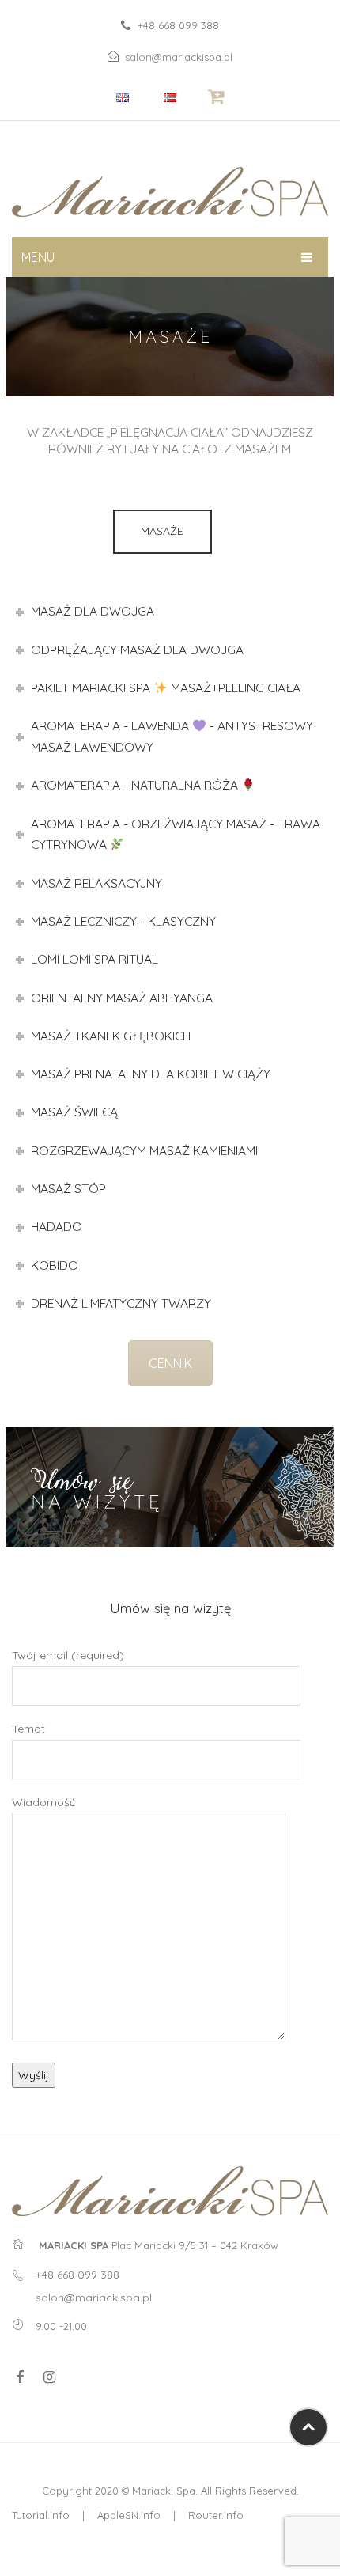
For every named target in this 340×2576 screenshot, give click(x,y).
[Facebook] (20, 2377)
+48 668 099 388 (178, 25)
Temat (28, 1729)
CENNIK (170, 1363)
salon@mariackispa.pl (179, 57)
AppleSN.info (129, 2515)
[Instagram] (49, 2377)
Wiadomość (43, 1802)
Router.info (216, 2515)
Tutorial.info (41, 2515)
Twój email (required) (68, 1655)
